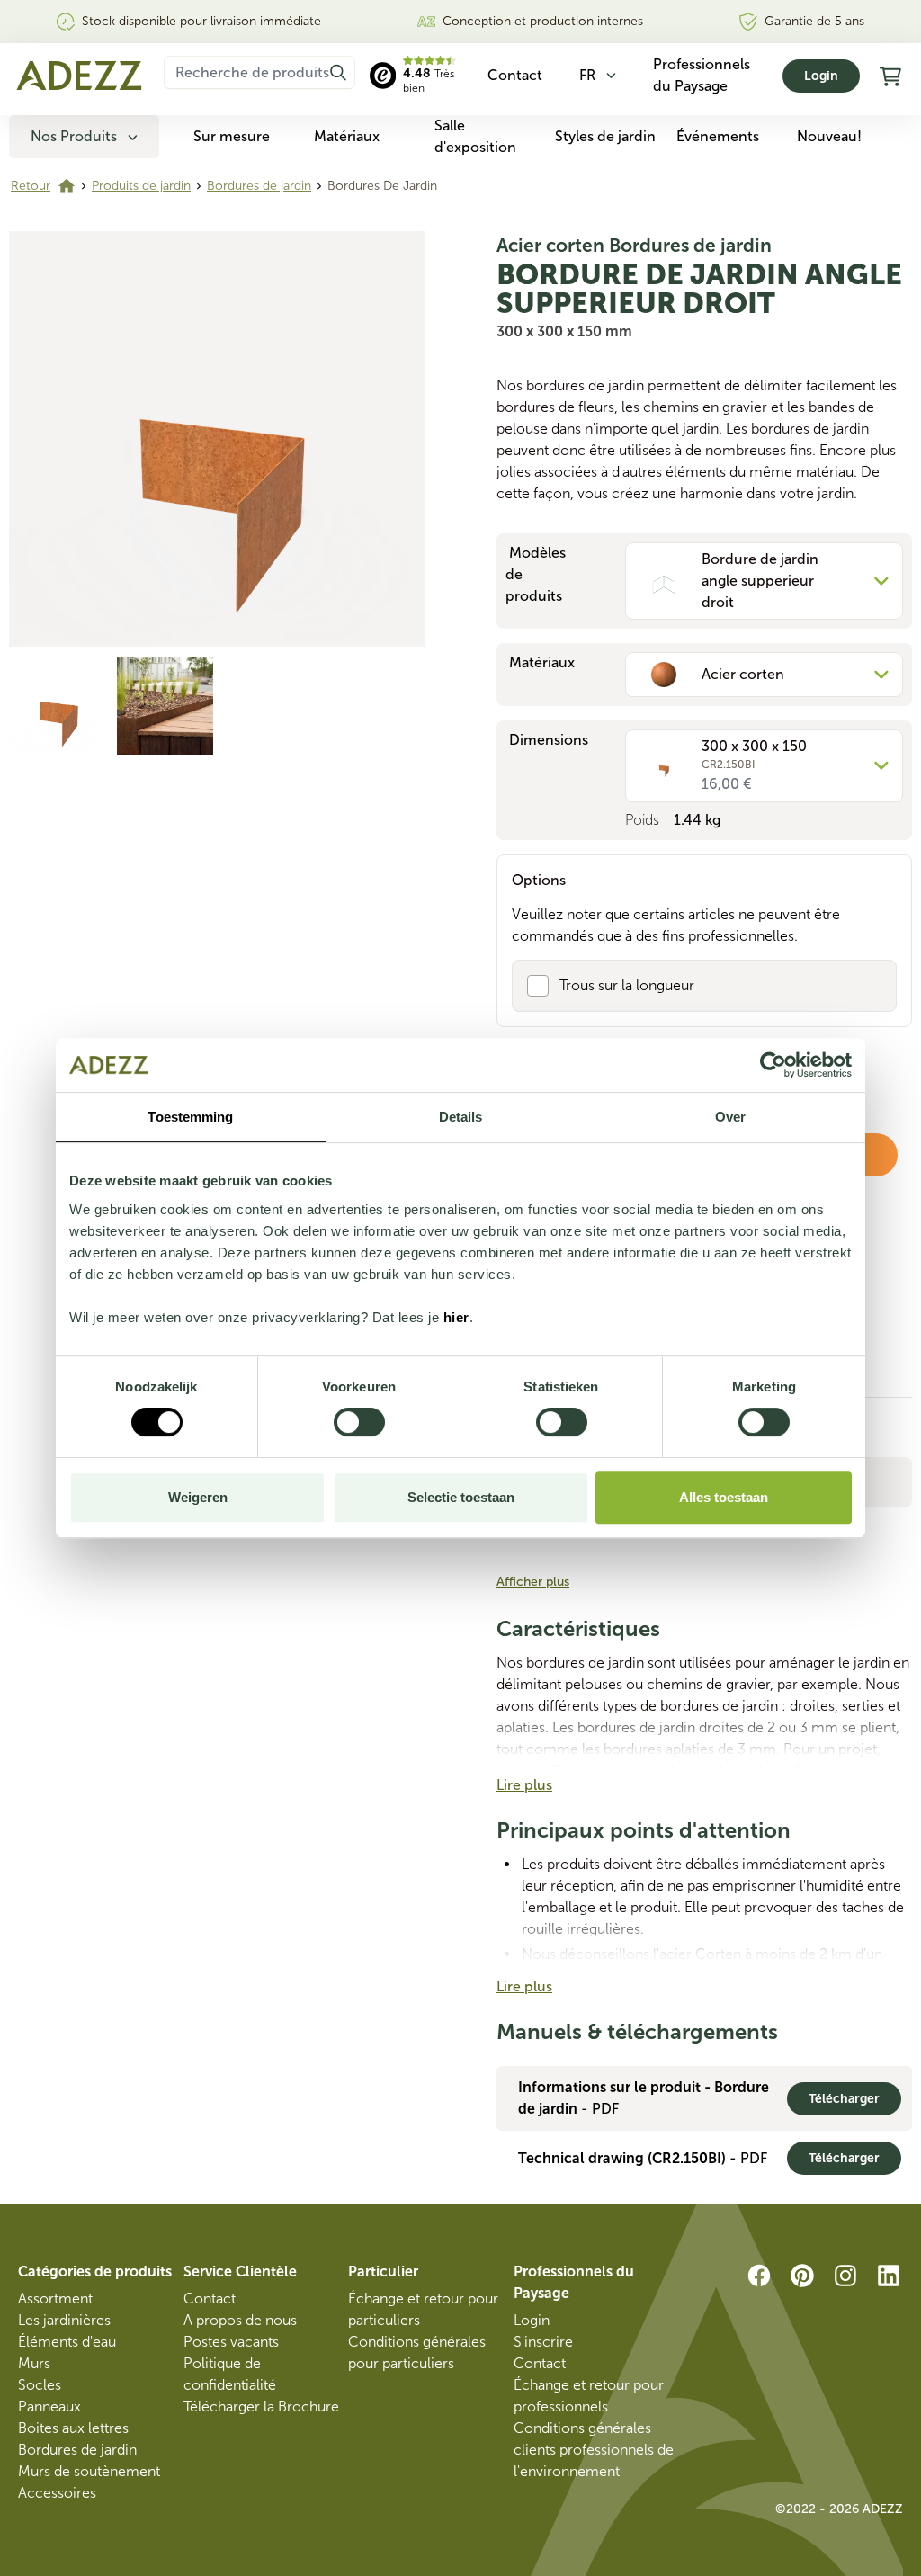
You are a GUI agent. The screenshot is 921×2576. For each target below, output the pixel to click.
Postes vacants (231, 2342)
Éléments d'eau (67, 2342)
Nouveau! (829, 136)
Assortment (55, 2299)
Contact (210, 2299)
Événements (718, 136)
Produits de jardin (141, 186)
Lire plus (524, 1785)
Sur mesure (232, 136)
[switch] (359, 1422)
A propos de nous (240, 2320)
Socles (40, 2385)
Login (821, 76)
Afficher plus (533, 1582)
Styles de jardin (605, 136)
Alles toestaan (724, 1497)
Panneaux (49, 2406)
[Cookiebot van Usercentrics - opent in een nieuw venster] (773, 1065)
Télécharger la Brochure (261, 2406)
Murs (34, 2363)
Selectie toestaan (461, 1497)
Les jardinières (64, 2320)
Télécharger (844, 2099)
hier (456, 1317)
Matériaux (347, 136)
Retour (31, 186)
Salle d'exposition (475, 136)
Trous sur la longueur (627, 985)
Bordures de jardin (259, 186)
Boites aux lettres (73, 2428)
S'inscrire (543, 2342)
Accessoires (57, 2493)
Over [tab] (730, 1117)
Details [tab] (461, 1117)
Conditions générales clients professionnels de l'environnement (594, 2450)
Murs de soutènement (89, 2471)
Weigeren (198, 1497)
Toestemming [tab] (190, 1117)
